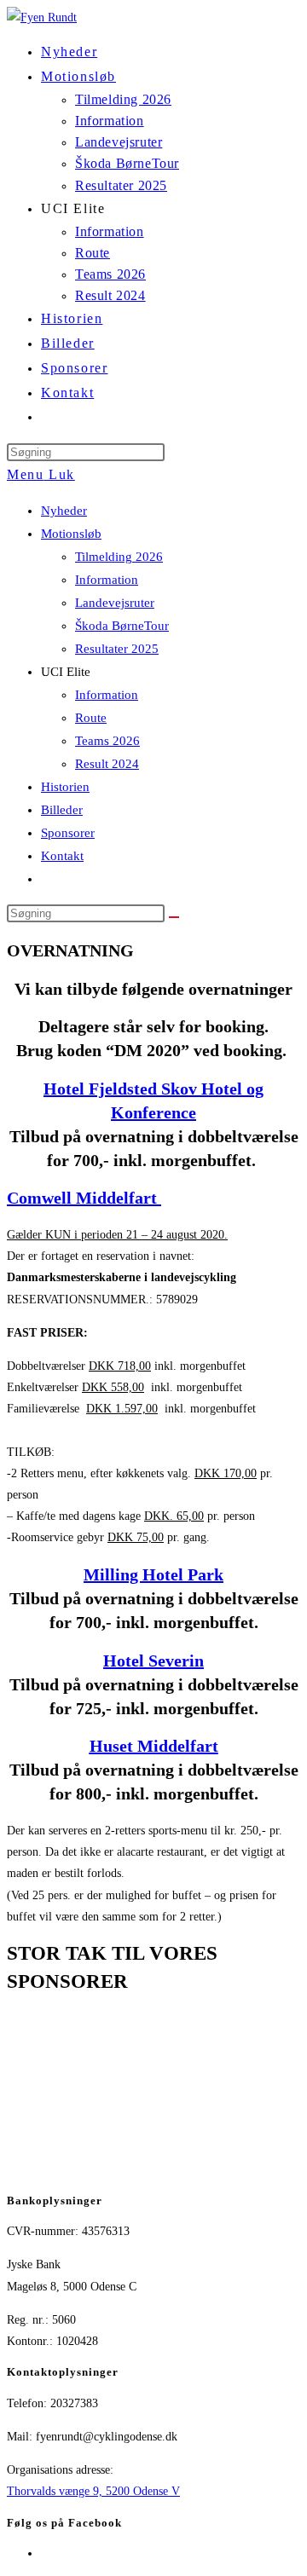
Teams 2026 (107, 741)
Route (91, 718)
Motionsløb (71, 534)
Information (107, 580)
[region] (153, 2094)
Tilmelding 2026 (119, 557)
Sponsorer (68, 833)
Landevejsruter (115, 603)
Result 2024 (107, 764)
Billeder (62, 810)
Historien (65, 787)
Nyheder (64, 511)
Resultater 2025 (117, 649)
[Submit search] (174, 917)
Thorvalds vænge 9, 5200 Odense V (93, 2491)
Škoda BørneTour (122, 626)
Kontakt (62, 856)
